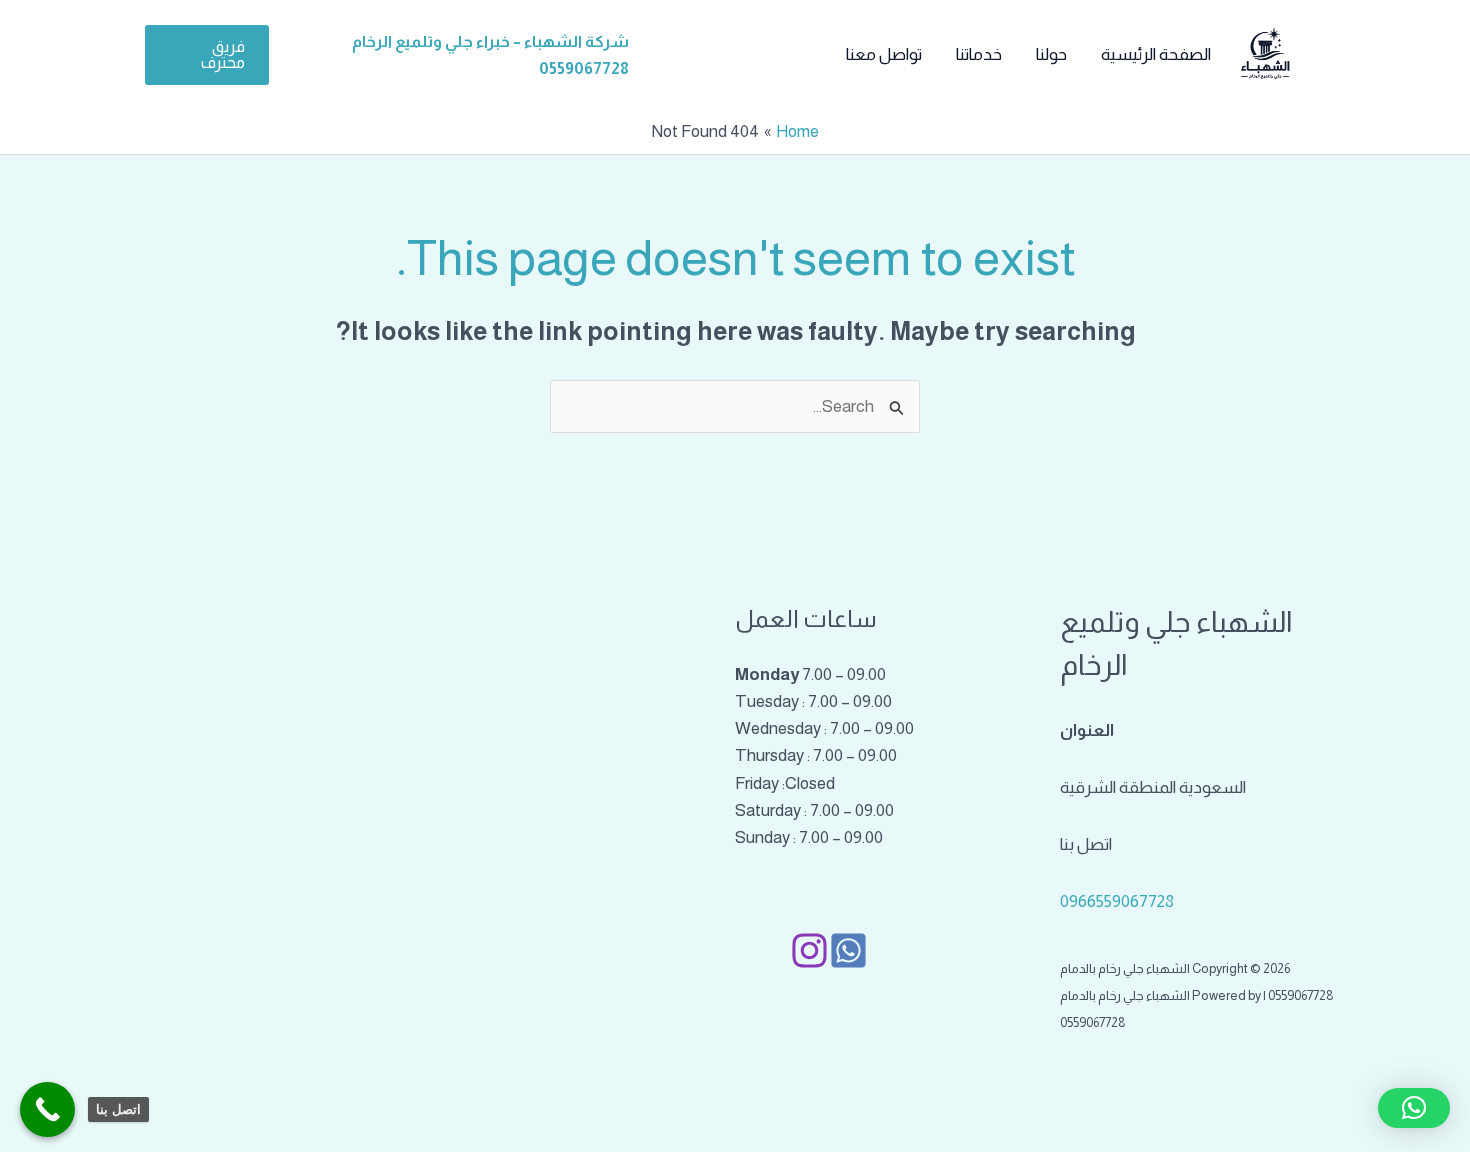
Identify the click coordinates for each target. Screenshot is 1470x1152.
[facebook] (848, 950)
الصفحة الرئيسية (1156, 54)
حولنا (1051, 54)
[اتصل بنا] (47, 1109)
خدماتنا (979, 54)
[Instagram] (809, 950)
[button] (207, 55)
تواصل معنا (884, 54)
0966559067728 (1117, 901)
